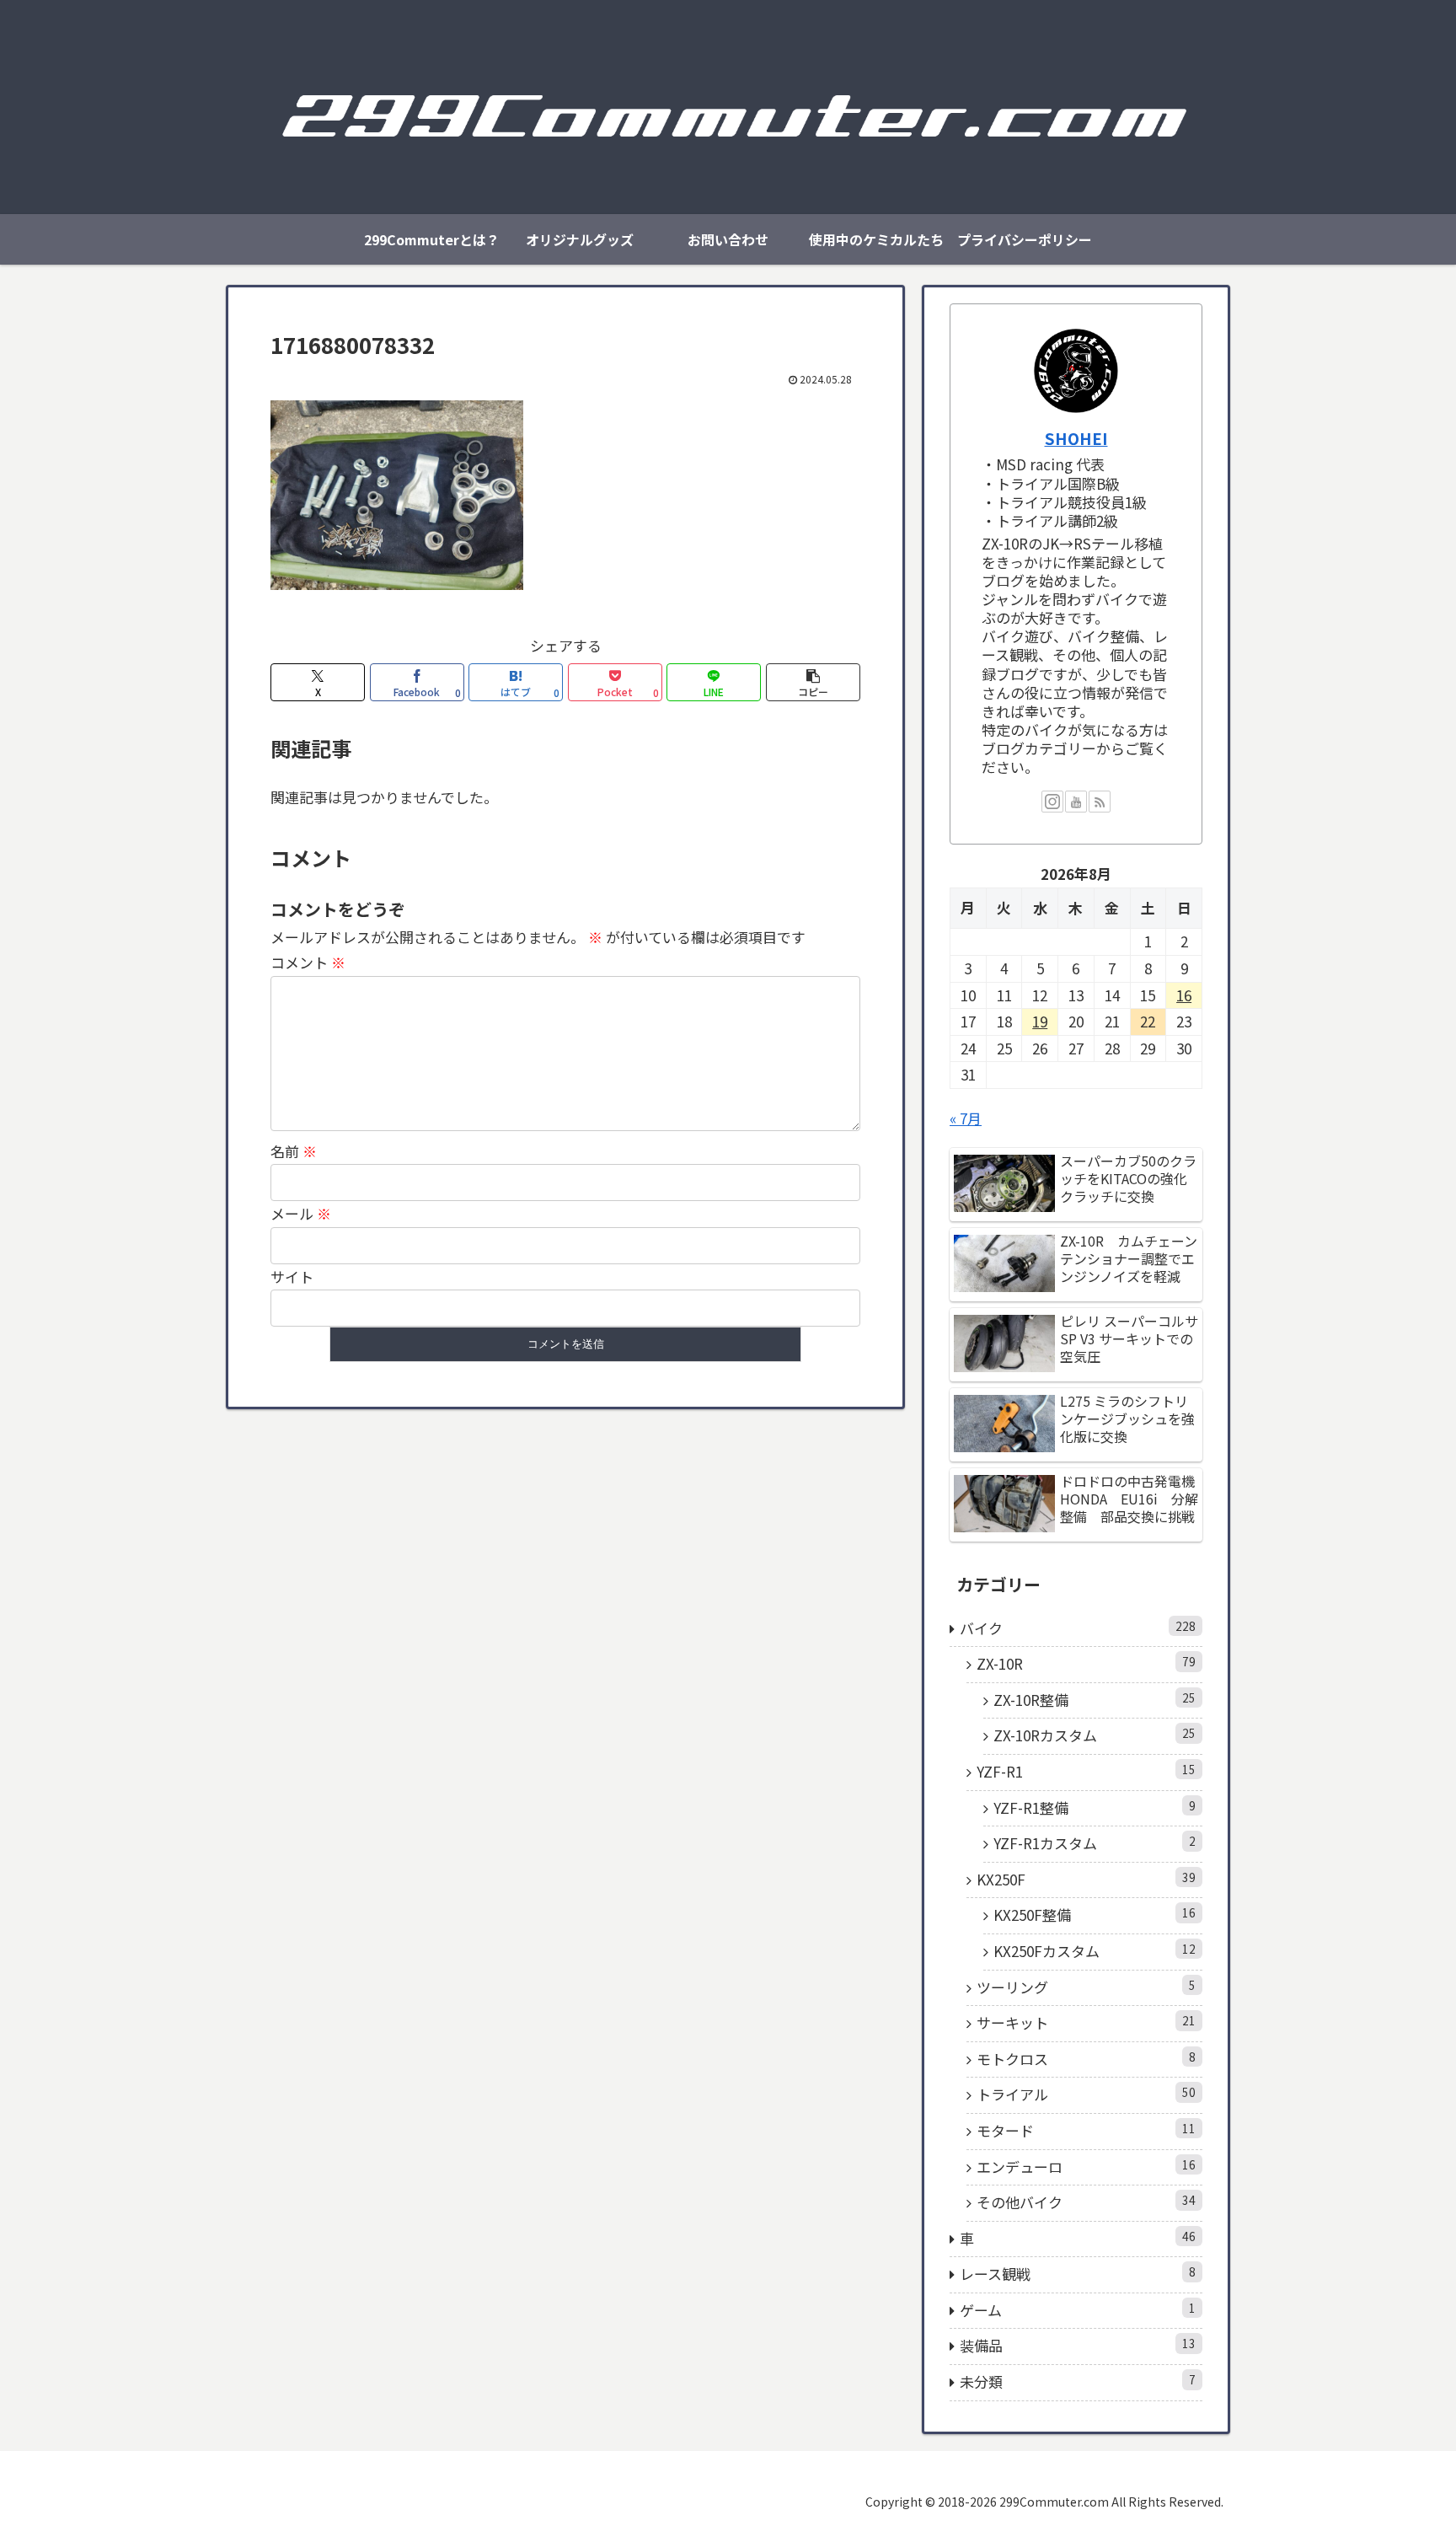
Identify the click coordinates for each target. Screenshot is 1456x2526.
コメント (308, 962)
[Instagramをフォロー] (1052, 802)
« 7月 (966, 1118)
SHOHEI (1076, 438)
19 (1040, 1021)
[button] (813, 682)
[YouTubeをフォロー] (1076, 802)
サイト (292, 1276)
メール (301, 1213)
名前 (294, 1151)
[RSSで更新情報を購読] (1100, 802)
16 (1184, 995)
